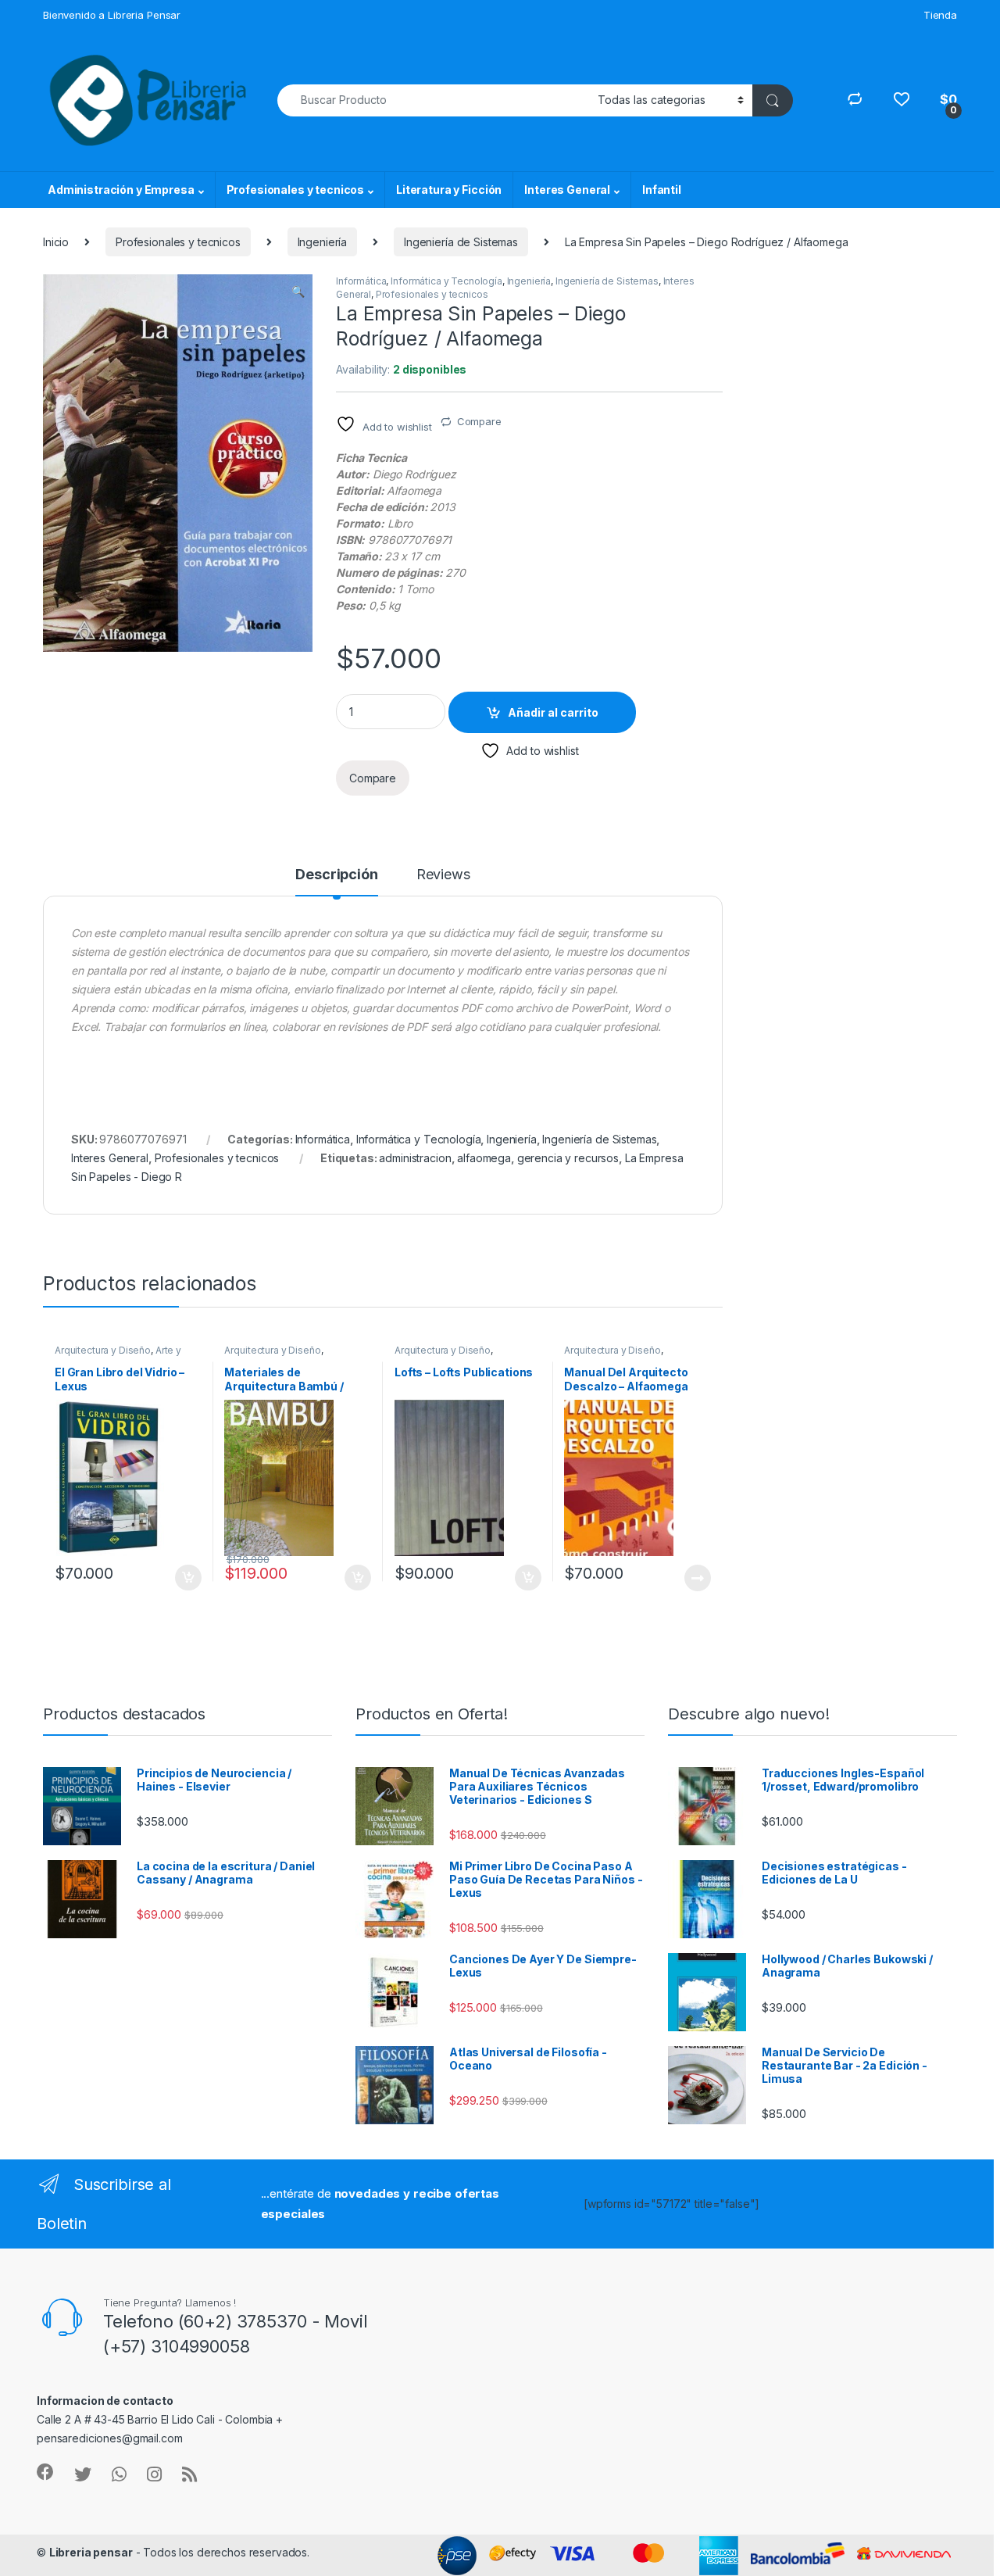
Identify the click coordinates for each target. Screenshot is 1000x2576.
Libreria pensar (91, 2552)
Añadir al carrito (553, 712)
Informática (361, 281)
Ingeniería (323, 242)
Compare (479, 421)
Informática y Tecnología (446, 281)
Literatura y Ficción (449, 190)
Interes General (567, 190)
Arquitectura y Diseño (103, 1350)
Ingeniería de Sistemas (461, 242)
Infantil (662, 190)
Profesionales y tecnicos (296, 190)
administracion (415, 1158)
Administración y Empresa (121, 190)
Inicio (56, 242)
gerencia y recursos (568, 1158)
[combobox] (433, 100)
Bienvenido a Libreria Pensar (112, 15)
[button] (298, 292)
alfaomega (484, 1158)
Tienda (940, 15)
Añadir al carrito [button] (185, 1578)
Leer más (698, 1578)
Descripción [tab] (336, 875)
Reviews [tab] (443, 875)
